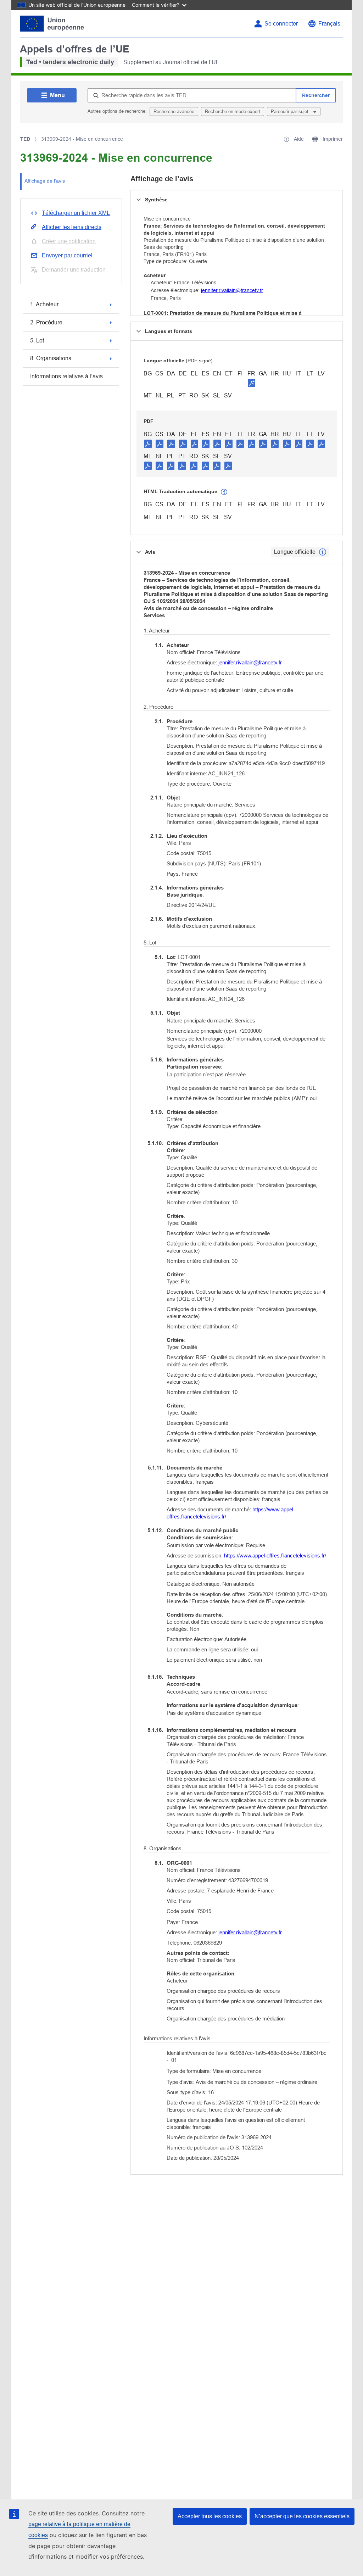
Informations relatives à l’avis (66, 376)
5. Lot (37, 341)
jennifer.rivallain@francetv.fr (232, 290)
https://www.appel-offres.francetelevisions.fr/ (275, 1555)
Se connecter (281, 24)
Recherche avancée (174, 111)
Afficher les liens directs (72, 227)
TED (25, 139)
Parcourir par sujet (290, 111)
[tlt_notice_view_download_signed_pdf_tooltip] (252, 383)
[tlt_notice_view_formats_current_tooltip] (323, 552)
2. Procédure (46, 322)
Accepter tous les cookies (210, 2516)
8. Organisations (51, 358)
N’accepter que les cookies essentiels (302, 2516)
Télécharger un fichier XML (76, 213)
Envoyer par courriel (67, 255)
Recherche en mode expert (233, 111)
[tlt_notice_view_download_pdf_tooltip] (148, 444)
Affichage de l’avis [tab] (45, 181)
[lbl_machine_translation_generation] (224, 492)
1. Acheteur (44, 304)
